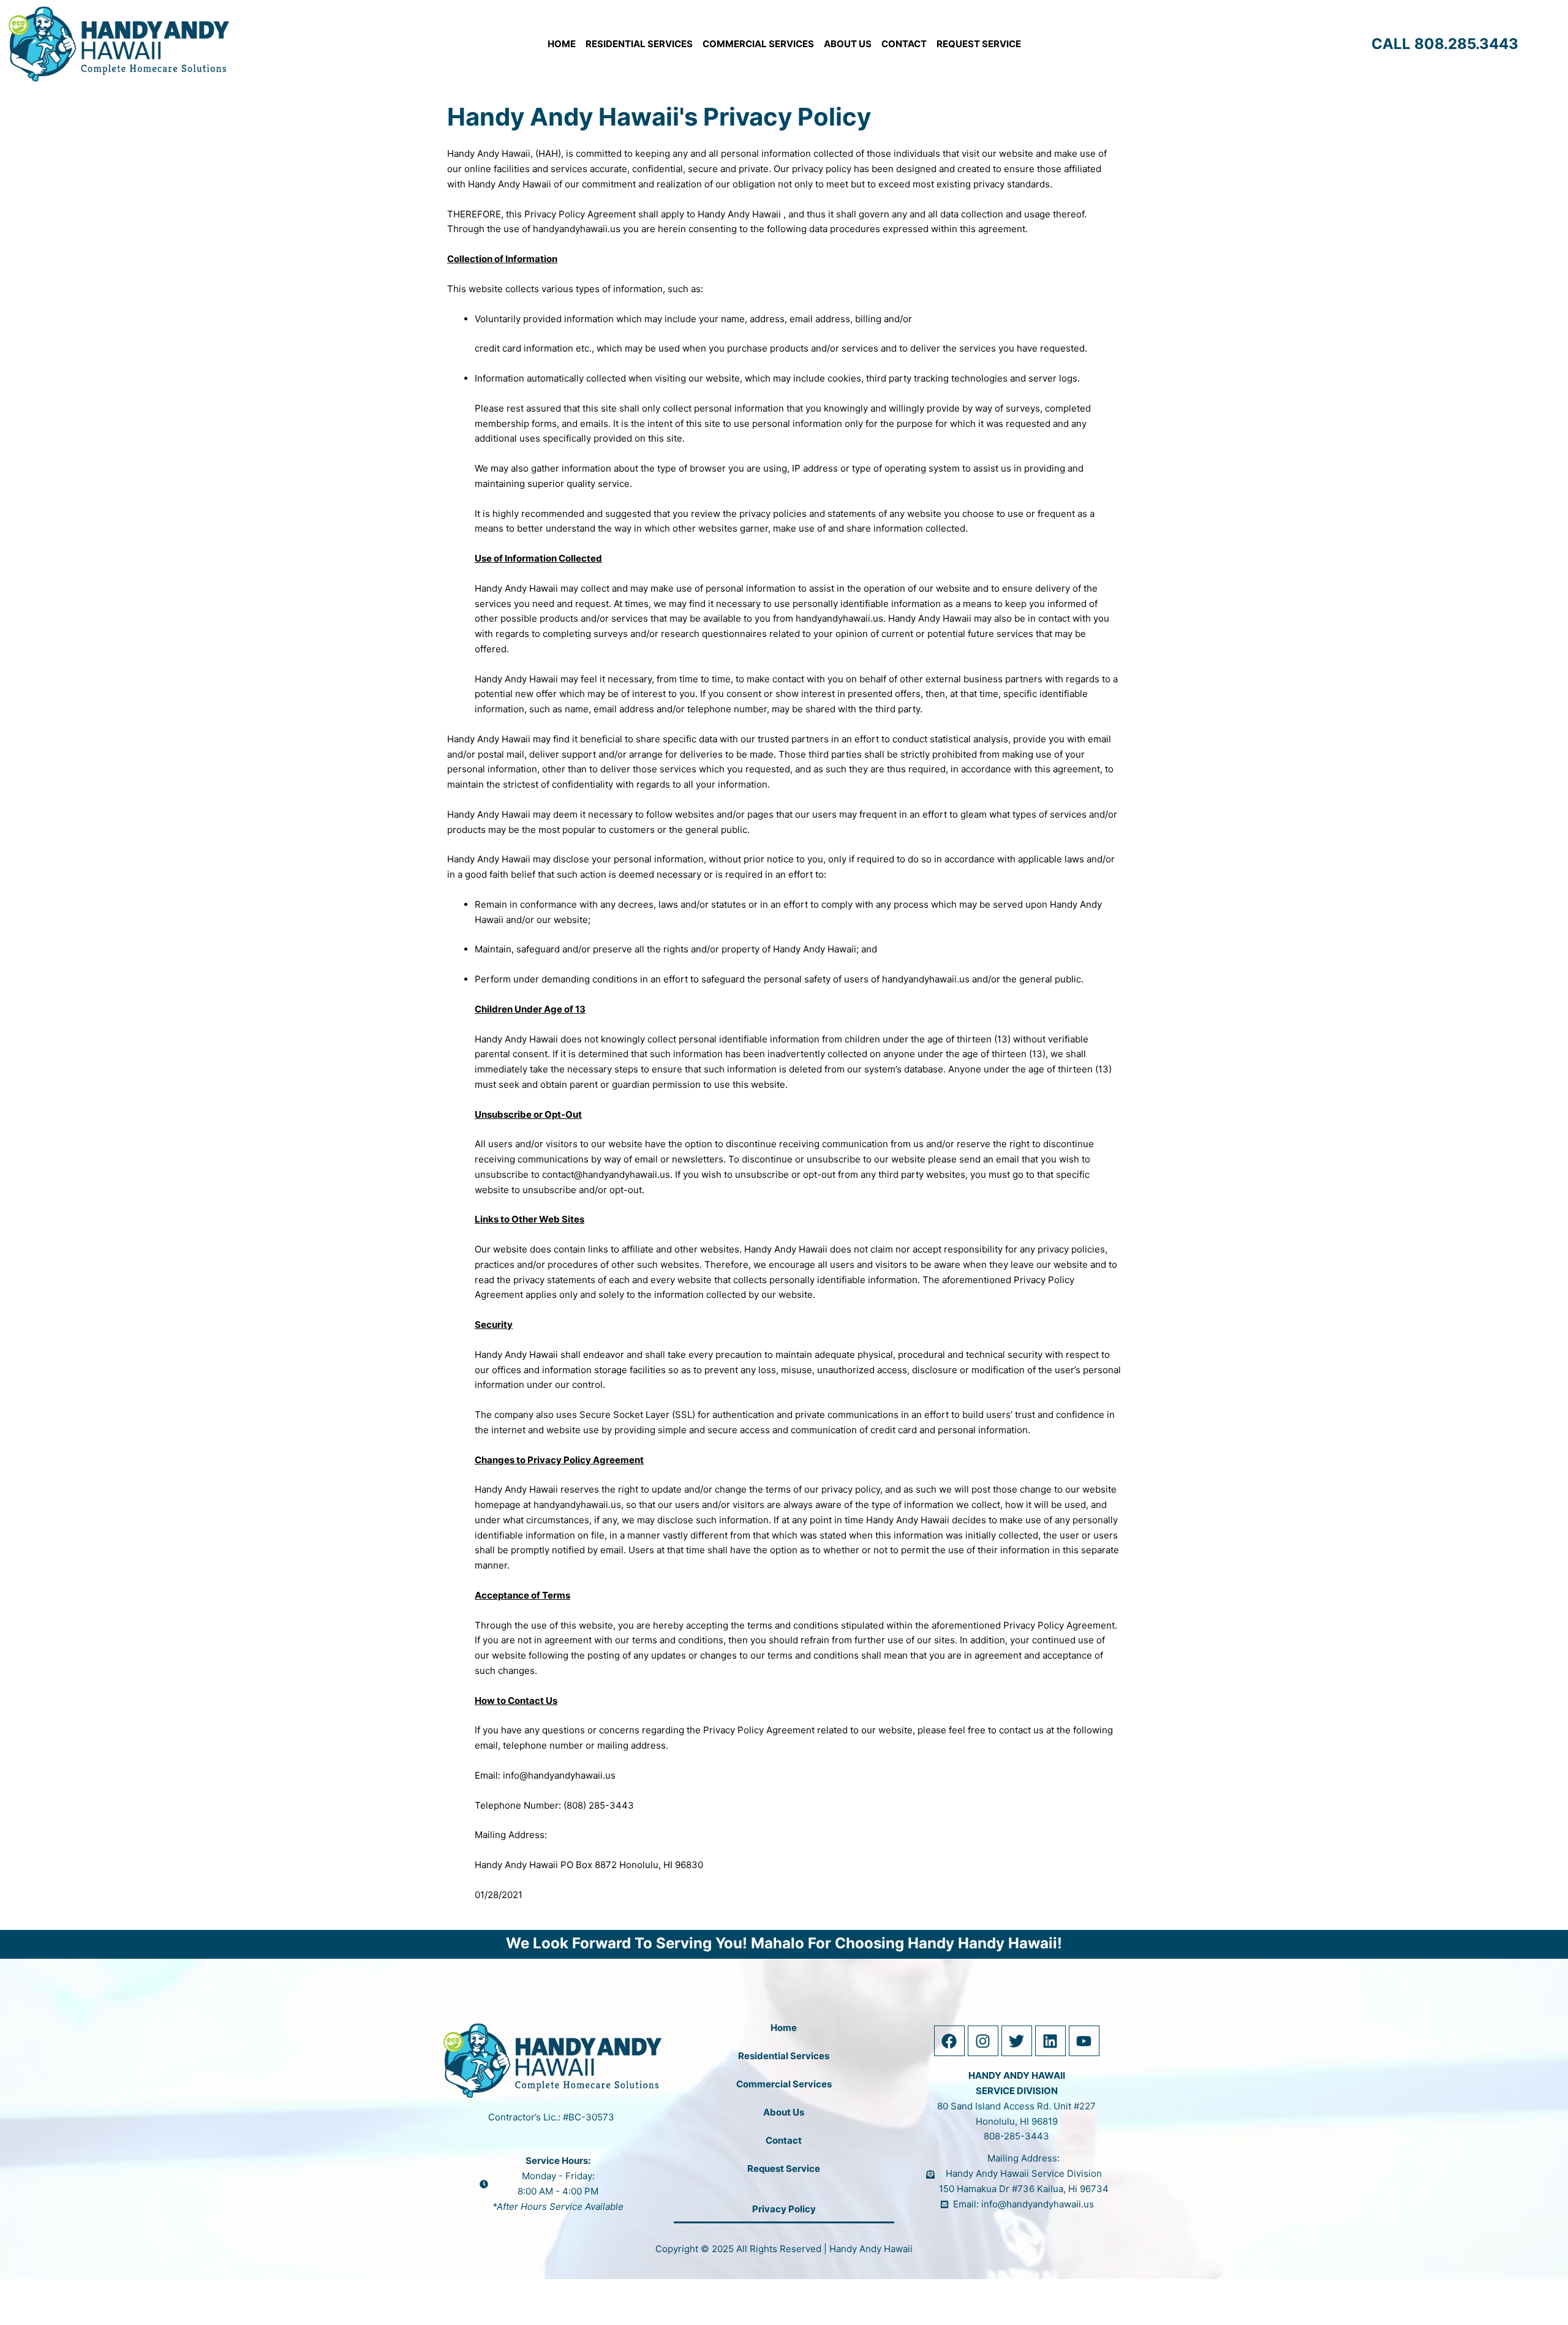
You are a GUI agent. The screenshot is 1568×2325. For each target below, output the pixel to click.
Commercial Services (758, 44)
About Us (848, 44)
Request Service (979, 44)
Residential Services (639, 44)
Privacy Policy (784, 2209)
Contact (904, 44)
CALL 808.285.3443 (1445, 44)
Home (562, 44)
